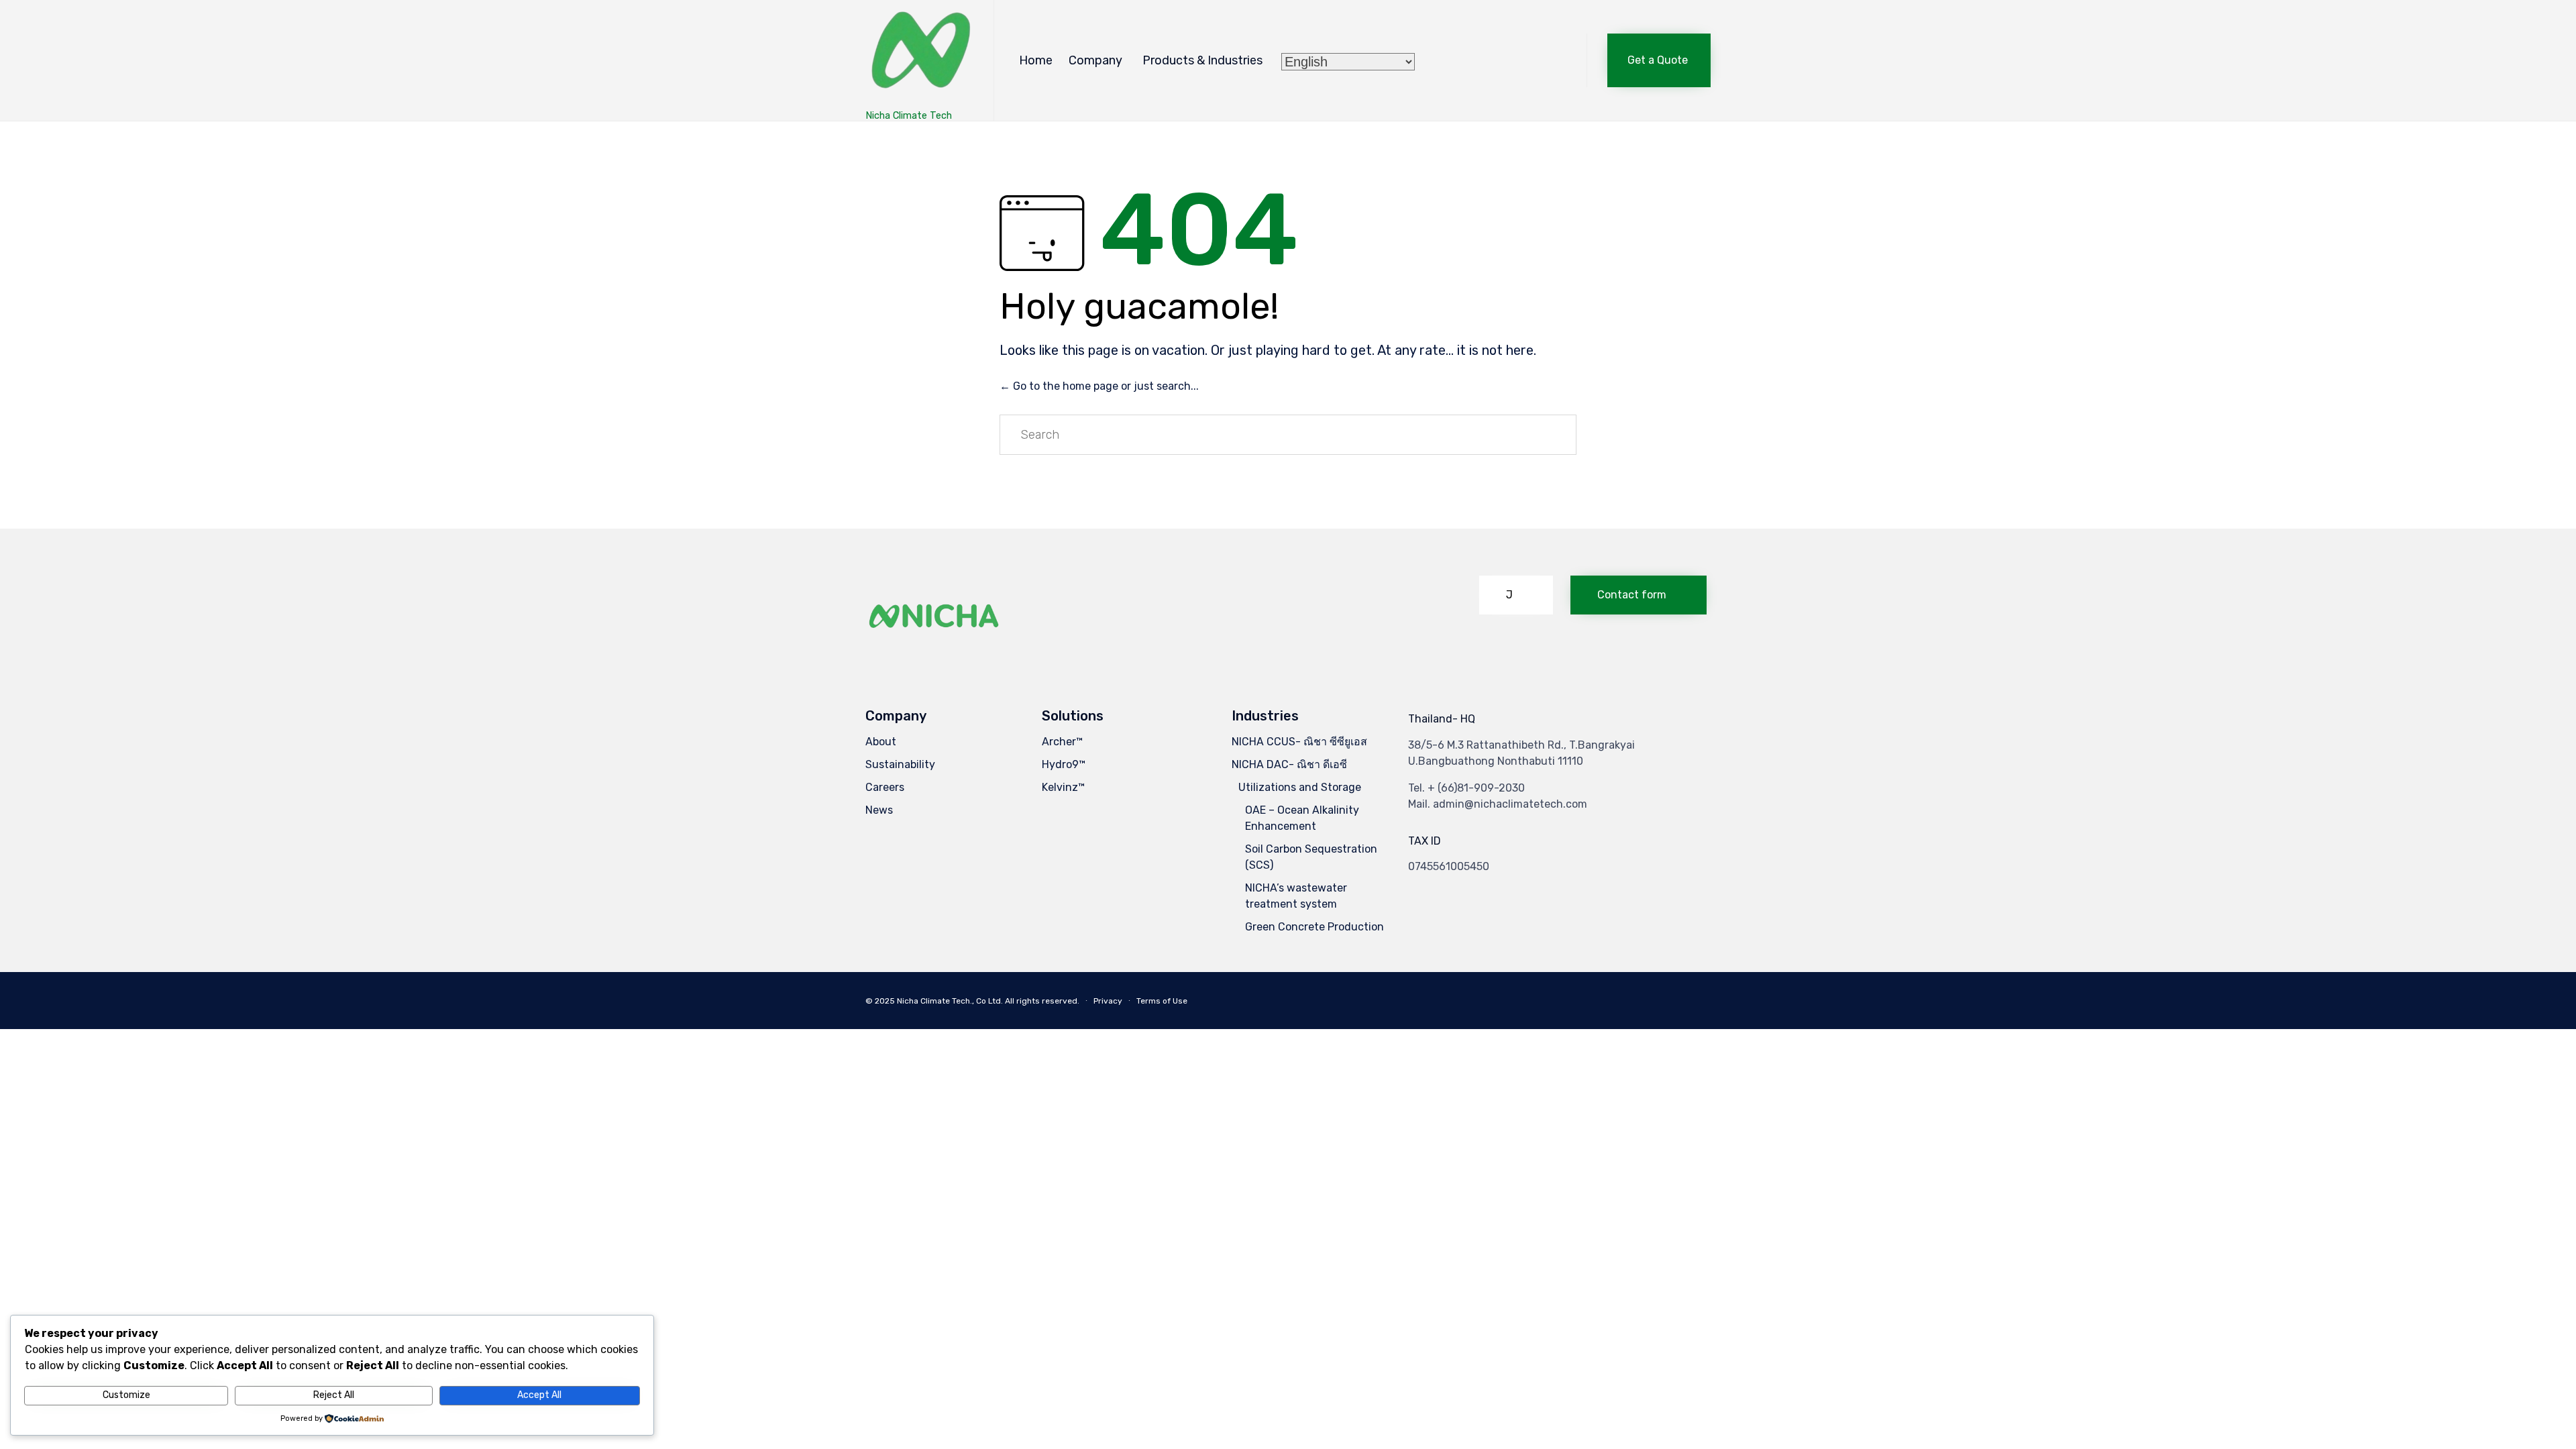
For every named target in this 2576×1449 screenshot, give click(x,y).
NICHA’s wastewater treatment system (1296, 896)
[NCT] (919, 54)
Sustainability (900, 764)
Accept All (539, 1395)
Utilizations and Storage (1300, 787)
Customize (126, 1395)
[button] (1659, 60)
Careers (885, 787)
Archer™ (1062, 742)
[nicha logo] (934, 650)
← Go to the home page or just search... (1099, 386)
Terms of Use (1162, 1001)
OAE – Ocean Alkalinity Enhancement (1302, 818)
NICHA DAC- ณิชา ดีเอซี (1289, 764)
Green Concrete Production (1314, 927)
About (881, 742)
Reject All (334, 1395)
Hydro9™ (1064, 764)
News (879, 810)
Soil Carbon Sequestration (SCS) (1311, 857)
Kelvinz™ (1063, 787)
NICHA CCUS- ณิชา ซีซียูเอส (1299, 742)
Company (1095, 60)
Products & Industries (1202, 60)
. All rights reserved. (1040, 1001)
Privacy (1108, 1001)
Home (1036, 60)
